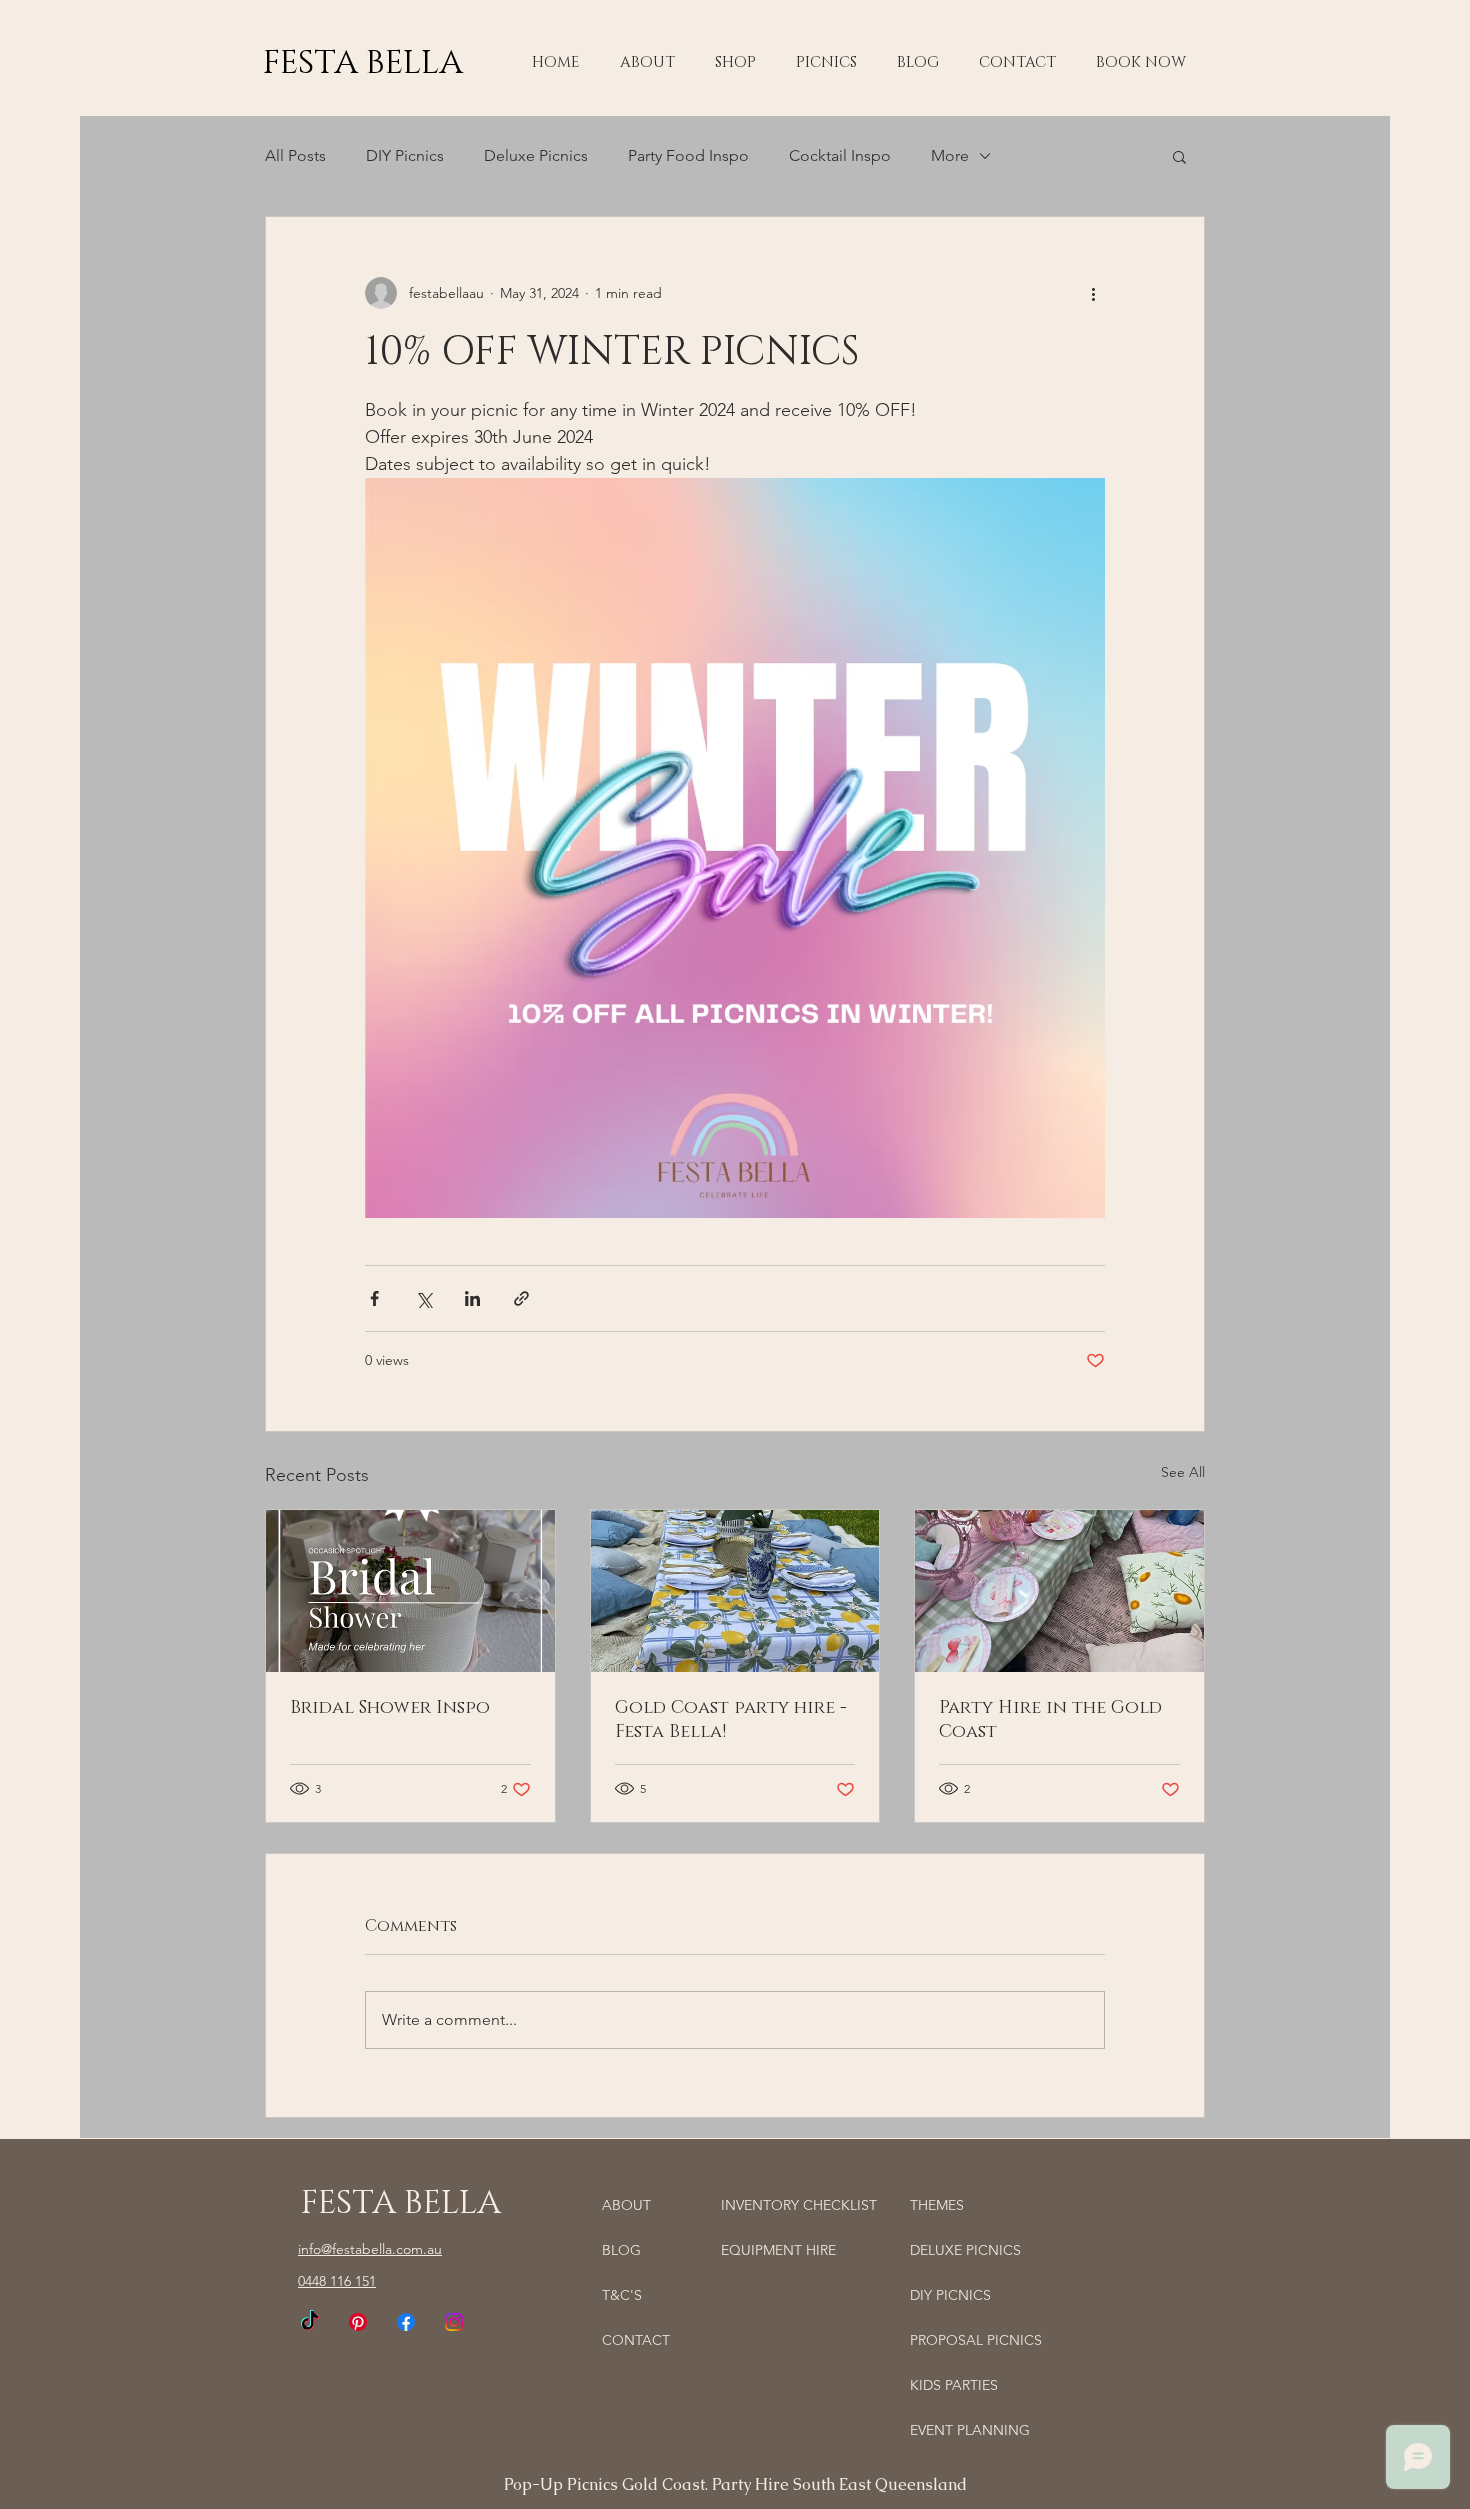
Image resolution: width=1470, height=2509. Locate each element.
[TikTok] (310, 2322)
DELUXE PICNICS (965, 2250)
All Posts (295, 155)
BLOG (621, 2250)
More (950, 155)
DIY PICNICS (950, 2295)
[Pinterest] (358, 2322)
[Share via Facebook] (374, 1298)
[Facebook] (406, 2322)
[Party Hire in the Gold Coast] (1059, 1591)
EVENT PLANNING (970, 2430)
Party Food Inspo (688, 155)
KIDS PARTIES (954, 2385)
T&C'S (622, 2295)
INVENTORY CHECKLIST (799, 2205)
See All (1183, 1472)
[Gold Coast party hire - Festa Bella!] (735, 1591)
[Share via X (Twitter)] (423, 1298)
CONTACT (636, 2340)
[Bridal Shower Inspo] (410, 1591)
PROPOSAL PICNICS (976, 2340)
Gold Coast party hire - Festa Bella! (731, 1720)
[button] (735, 62)
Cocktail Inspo (840, 155)
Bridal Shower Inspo (390, 1708)
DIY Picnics (405, 155)
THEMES (937, 2205)
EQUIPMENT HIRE (778, 2250)
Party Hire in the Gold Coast (1050, 1720)
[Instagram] (454, 2322)
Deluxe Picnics (536, 155)
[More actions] (1093, 293)
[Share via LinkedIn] (472, 1298)
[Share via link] (521, 1298)
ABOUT (626, 2205)
